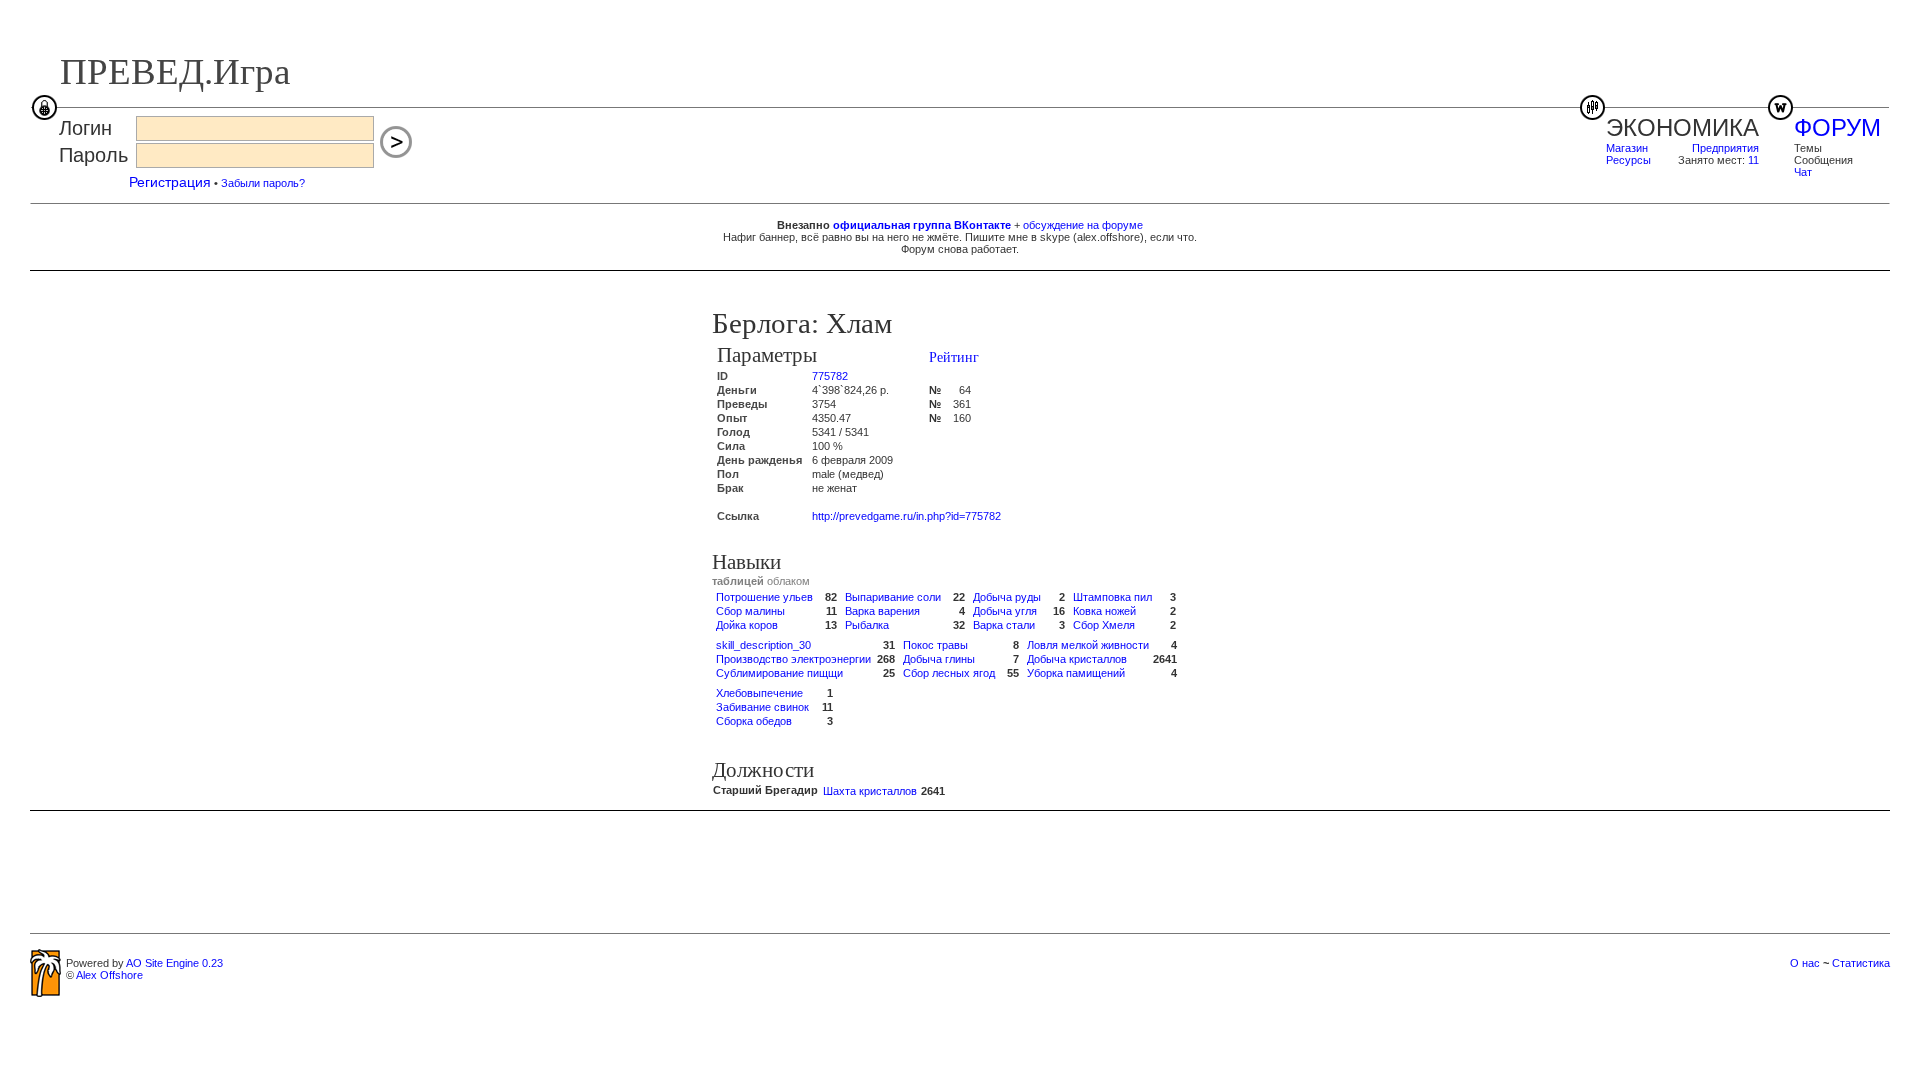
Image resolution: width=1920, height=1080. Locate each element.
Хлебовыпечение (759, 693)
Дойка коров (747, 625)
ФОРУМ (1837, 127)
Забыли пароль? (263, 183)
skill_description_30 (763, 645)
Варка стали (1004, 625)
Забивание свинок (762, 707)
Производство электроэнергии (793, 659)
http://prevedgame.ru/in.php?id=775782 (906, 516)
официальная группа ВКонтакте (922, 225)
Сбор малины (750, 611)
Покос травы (935, 645)
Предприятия (1725, 148)
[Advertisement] (960, 871)
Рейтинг (954, 357)
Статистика (1861, 963)
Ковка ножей (1104, 611)
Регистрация (170, 182)
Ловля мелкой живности (1088, 645)
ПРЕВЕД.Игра (175, 71)
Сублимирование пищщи (779, 673)
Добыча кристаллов (1077, 659)
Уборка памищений (1076, 673)
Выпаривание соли (893, 597)
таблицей (738, 581)
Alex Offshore (109, 975)
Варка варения (882, 611)
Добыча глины (939, 659)
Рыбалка (867, 625)
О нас (1805, 963)
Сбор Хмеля (1104, 625)
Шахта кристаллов (870, 791)
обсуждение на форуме (1083, 225)
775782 (830, 376)
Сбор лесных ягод (949, 673)
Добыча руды (1007, 597)
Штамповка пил (1112, 597)
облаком (788, 581)
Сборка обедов (754, 721)
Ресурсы (1628, 160)
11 (1753, 160)
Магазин (1627, 148)
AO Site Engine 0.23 (174, 963)
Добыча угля (1005, 611)
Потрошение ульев (764, 597)
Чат (1803, 172)
